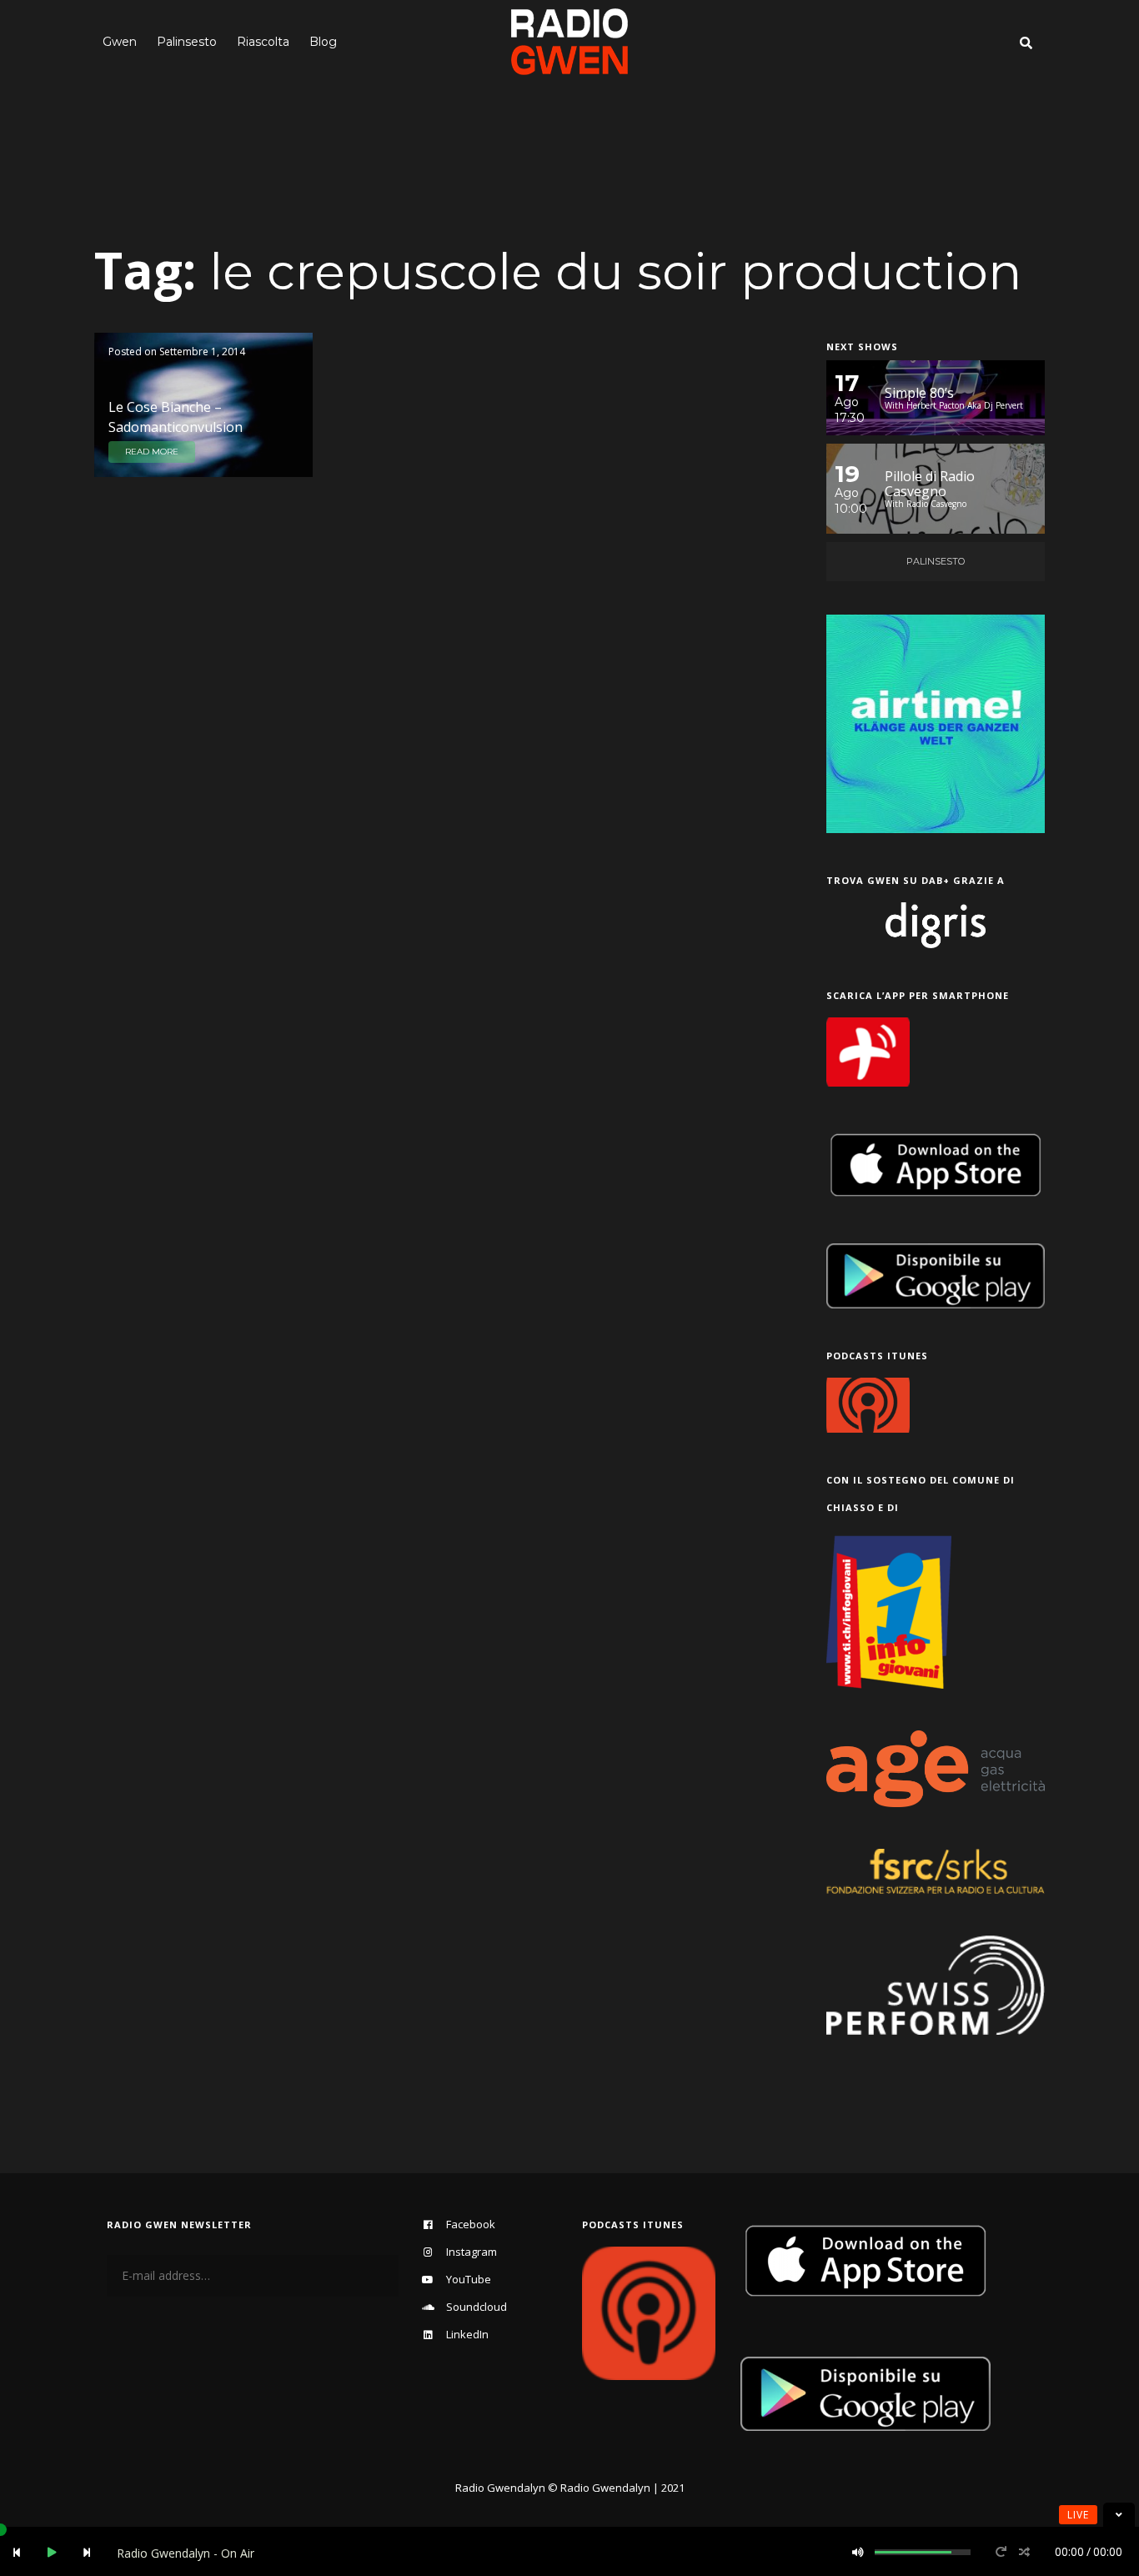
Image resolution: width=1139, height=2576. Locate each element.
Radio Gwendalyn (500, 2488)
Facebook (471, 2224)
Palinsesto (187, 42)
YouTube (469, 2279)
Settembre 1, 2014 (202, 352)
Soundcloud (477, 2307)
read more (152, 452)
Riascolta (263, 42)
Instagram (472, 2252)
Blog (323, 42)
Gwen (120, 42)
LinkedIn (467, 2334)
